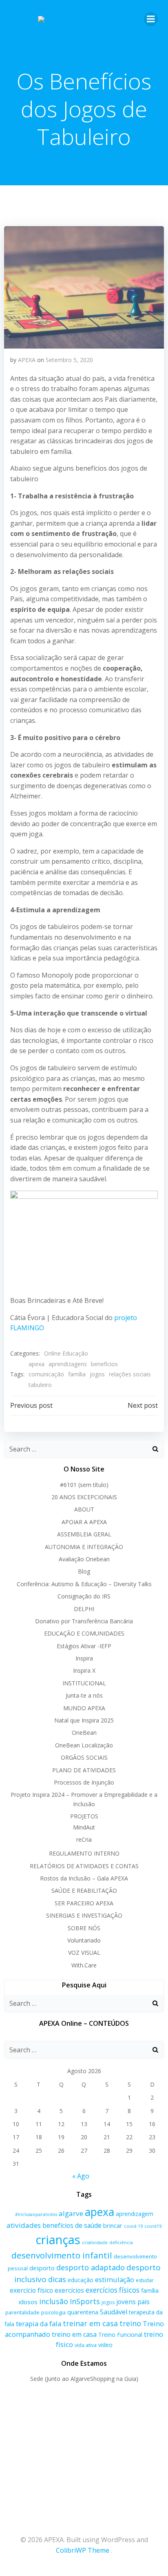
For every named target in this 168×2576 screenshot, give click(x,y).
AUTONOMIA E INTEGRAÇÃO (84, 1547)
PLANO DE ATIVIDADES (84, 1770)
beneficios (104, 1364)
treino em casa (74, 2334)
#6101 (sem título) (84, 1485)
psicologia (53, 2312)
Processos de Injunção (84, 1782)
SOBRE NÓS (84, 1928)
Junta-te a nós (84, 1695)
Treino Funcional (120, 2335)
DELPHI (84, 1609)
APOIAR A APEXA (84, 1522)
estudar (145, 2280)
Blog (84, 1571)
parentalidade (22, 2312)
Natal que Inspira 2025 (84, 1720)
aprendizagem (135, 2214)
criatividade (95, 2242)
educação (81, 2280)
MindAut (84, 1827)
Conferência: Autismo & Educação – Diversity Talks (84, 1584)
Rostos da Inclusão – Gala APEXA (84, 1878)
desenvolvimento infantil (62, 2255)
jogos (97, 1374)
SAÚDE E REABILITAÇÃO (84, 1890)
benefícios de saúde (72, 2225)
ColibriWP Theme (83, 2550)
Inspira (84, 1658)
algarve (71, 2213)
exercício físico (31, 2290)
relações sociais (130, 1374)
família (77, 1374)
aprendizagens (68, 1364)
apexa (36, 1364)
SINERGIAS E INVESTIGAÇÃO (84, 1915)
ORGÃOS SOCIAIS (84, 1757)
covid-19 (133, 2226)
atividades (24, 2225)
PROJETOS (84, 1816)
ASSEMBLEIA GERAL (84, 1534)
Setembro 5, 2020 (69, 360)
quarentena (83, 2312)
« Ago (81, 2176)
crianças (58, 2240)
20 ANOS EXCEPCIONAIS (84, 1497)
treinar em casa (90, 2323)
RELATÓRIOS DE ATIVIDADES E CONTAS (84, 1866)
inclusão (54, 2301)
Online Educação (66, 1353)
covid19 (153, 2226)
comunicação (46, 1374)
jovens (126, 2302)
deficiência (121, 2243)
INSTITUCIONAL (84, 1683)
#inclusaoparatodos (36, 2214)
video (105, 2345)
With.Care (84, 1965)
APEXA (27, 360)
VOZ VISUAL (84, 1953)
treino (130, 2323)
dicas (57, 2279)
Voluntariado (84, 1940)
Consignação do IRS (84, 1596)
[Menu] (151, 19)
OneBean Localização (84, 1745)
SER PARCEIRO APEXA (84, 1903)
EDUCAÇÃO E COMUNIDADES (84, 1633)
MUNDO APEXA (84, 1708)
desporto (42, 2268)
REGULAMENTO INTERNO (84, 1853)
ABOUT (84, 1509)
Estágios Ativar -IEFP (84, 1646)
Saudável (114, 2312)
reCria (84, 1839)
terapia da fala (39, 2324)
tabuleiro (40, 1385)
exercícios (69, 2290)
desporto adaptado (91, 2267)
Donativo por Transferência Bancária (84, 1621)
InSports (85, 2301)
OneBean (84, 1733)
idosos (28, 2302)
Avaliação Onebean (84, 1559)
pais (144, 2302)
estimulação (115, 2279)
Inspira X (84, 1670)
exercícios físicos (113, 2290)
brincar (113, 2226)
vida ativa (86, 2345)
